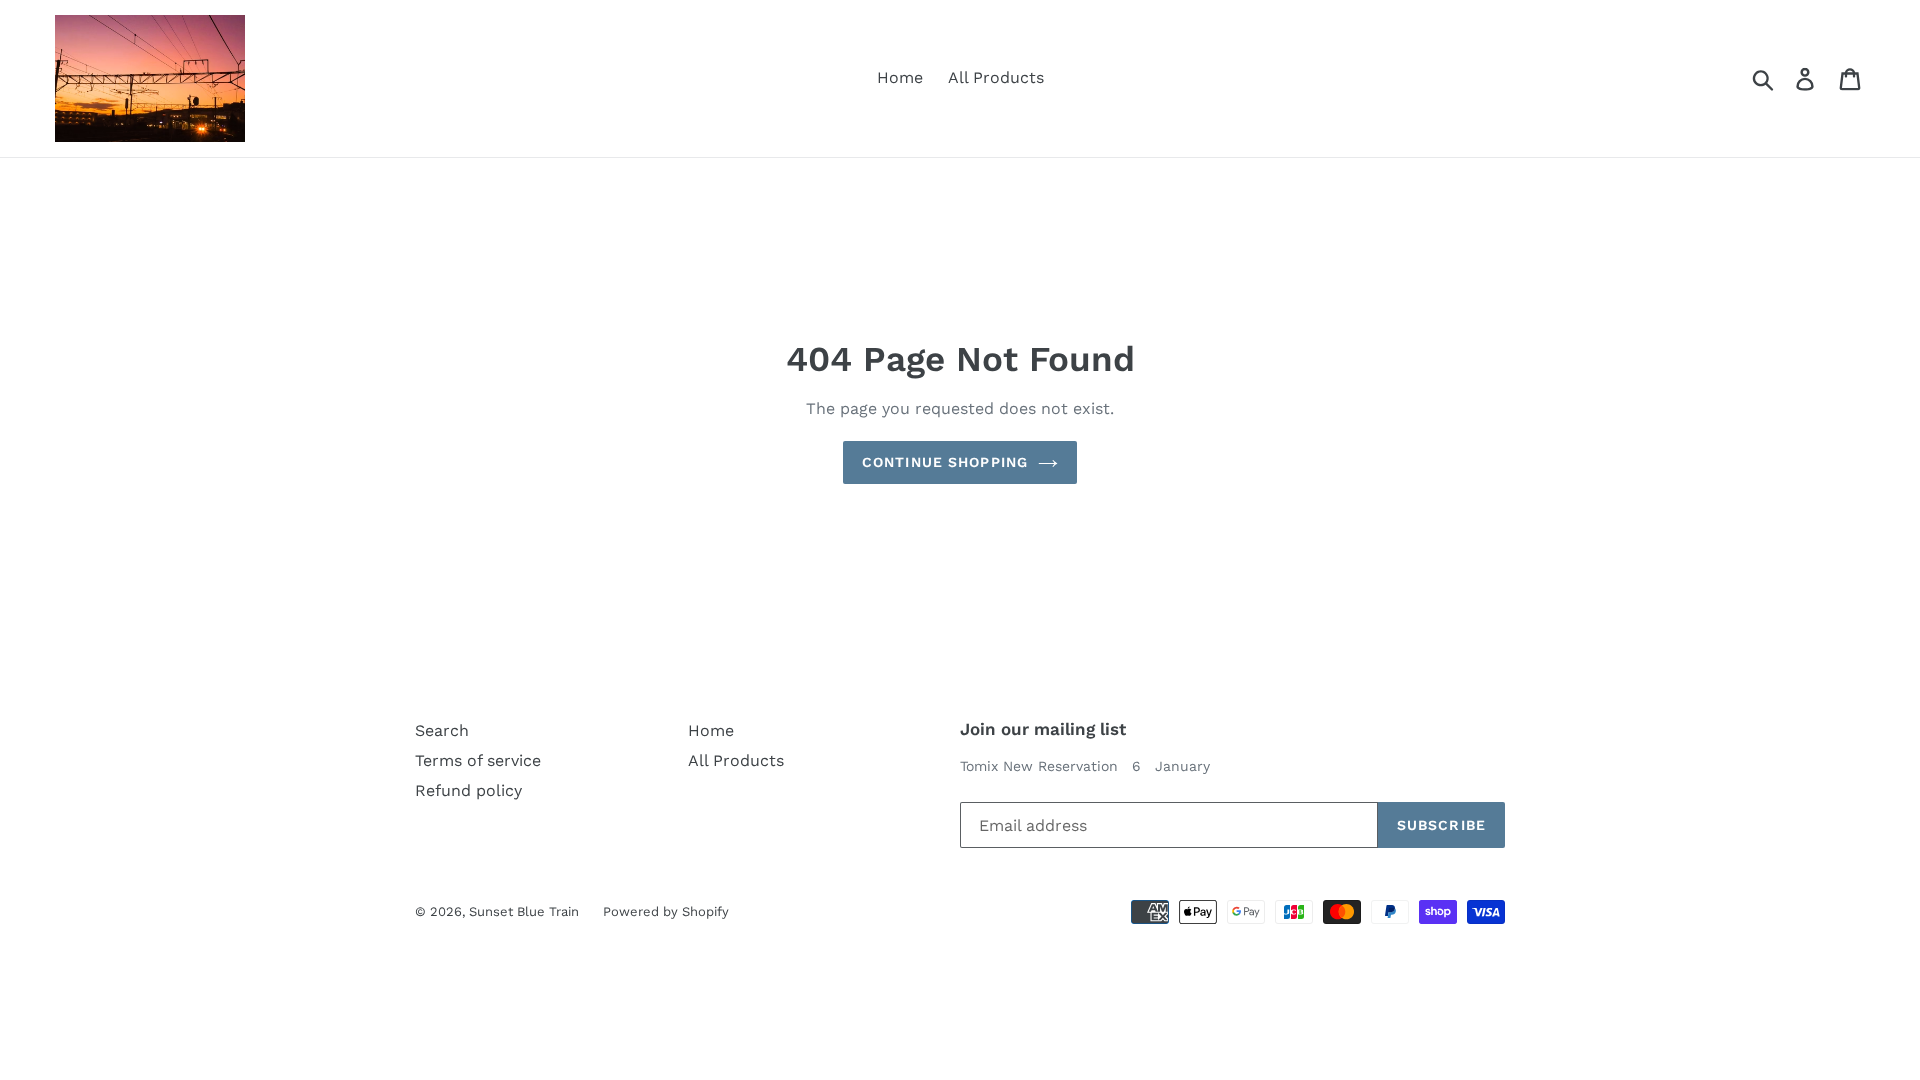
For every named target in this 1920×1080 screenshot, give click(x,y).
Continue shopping (945, 462)
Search (442, 730)
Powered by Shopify (666, 911)
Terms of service (478, 760)
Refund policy (468, 790)
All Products (996, 77)
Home (900, 77)
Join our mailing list (1043, 729)
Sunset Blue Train (526, 911)
